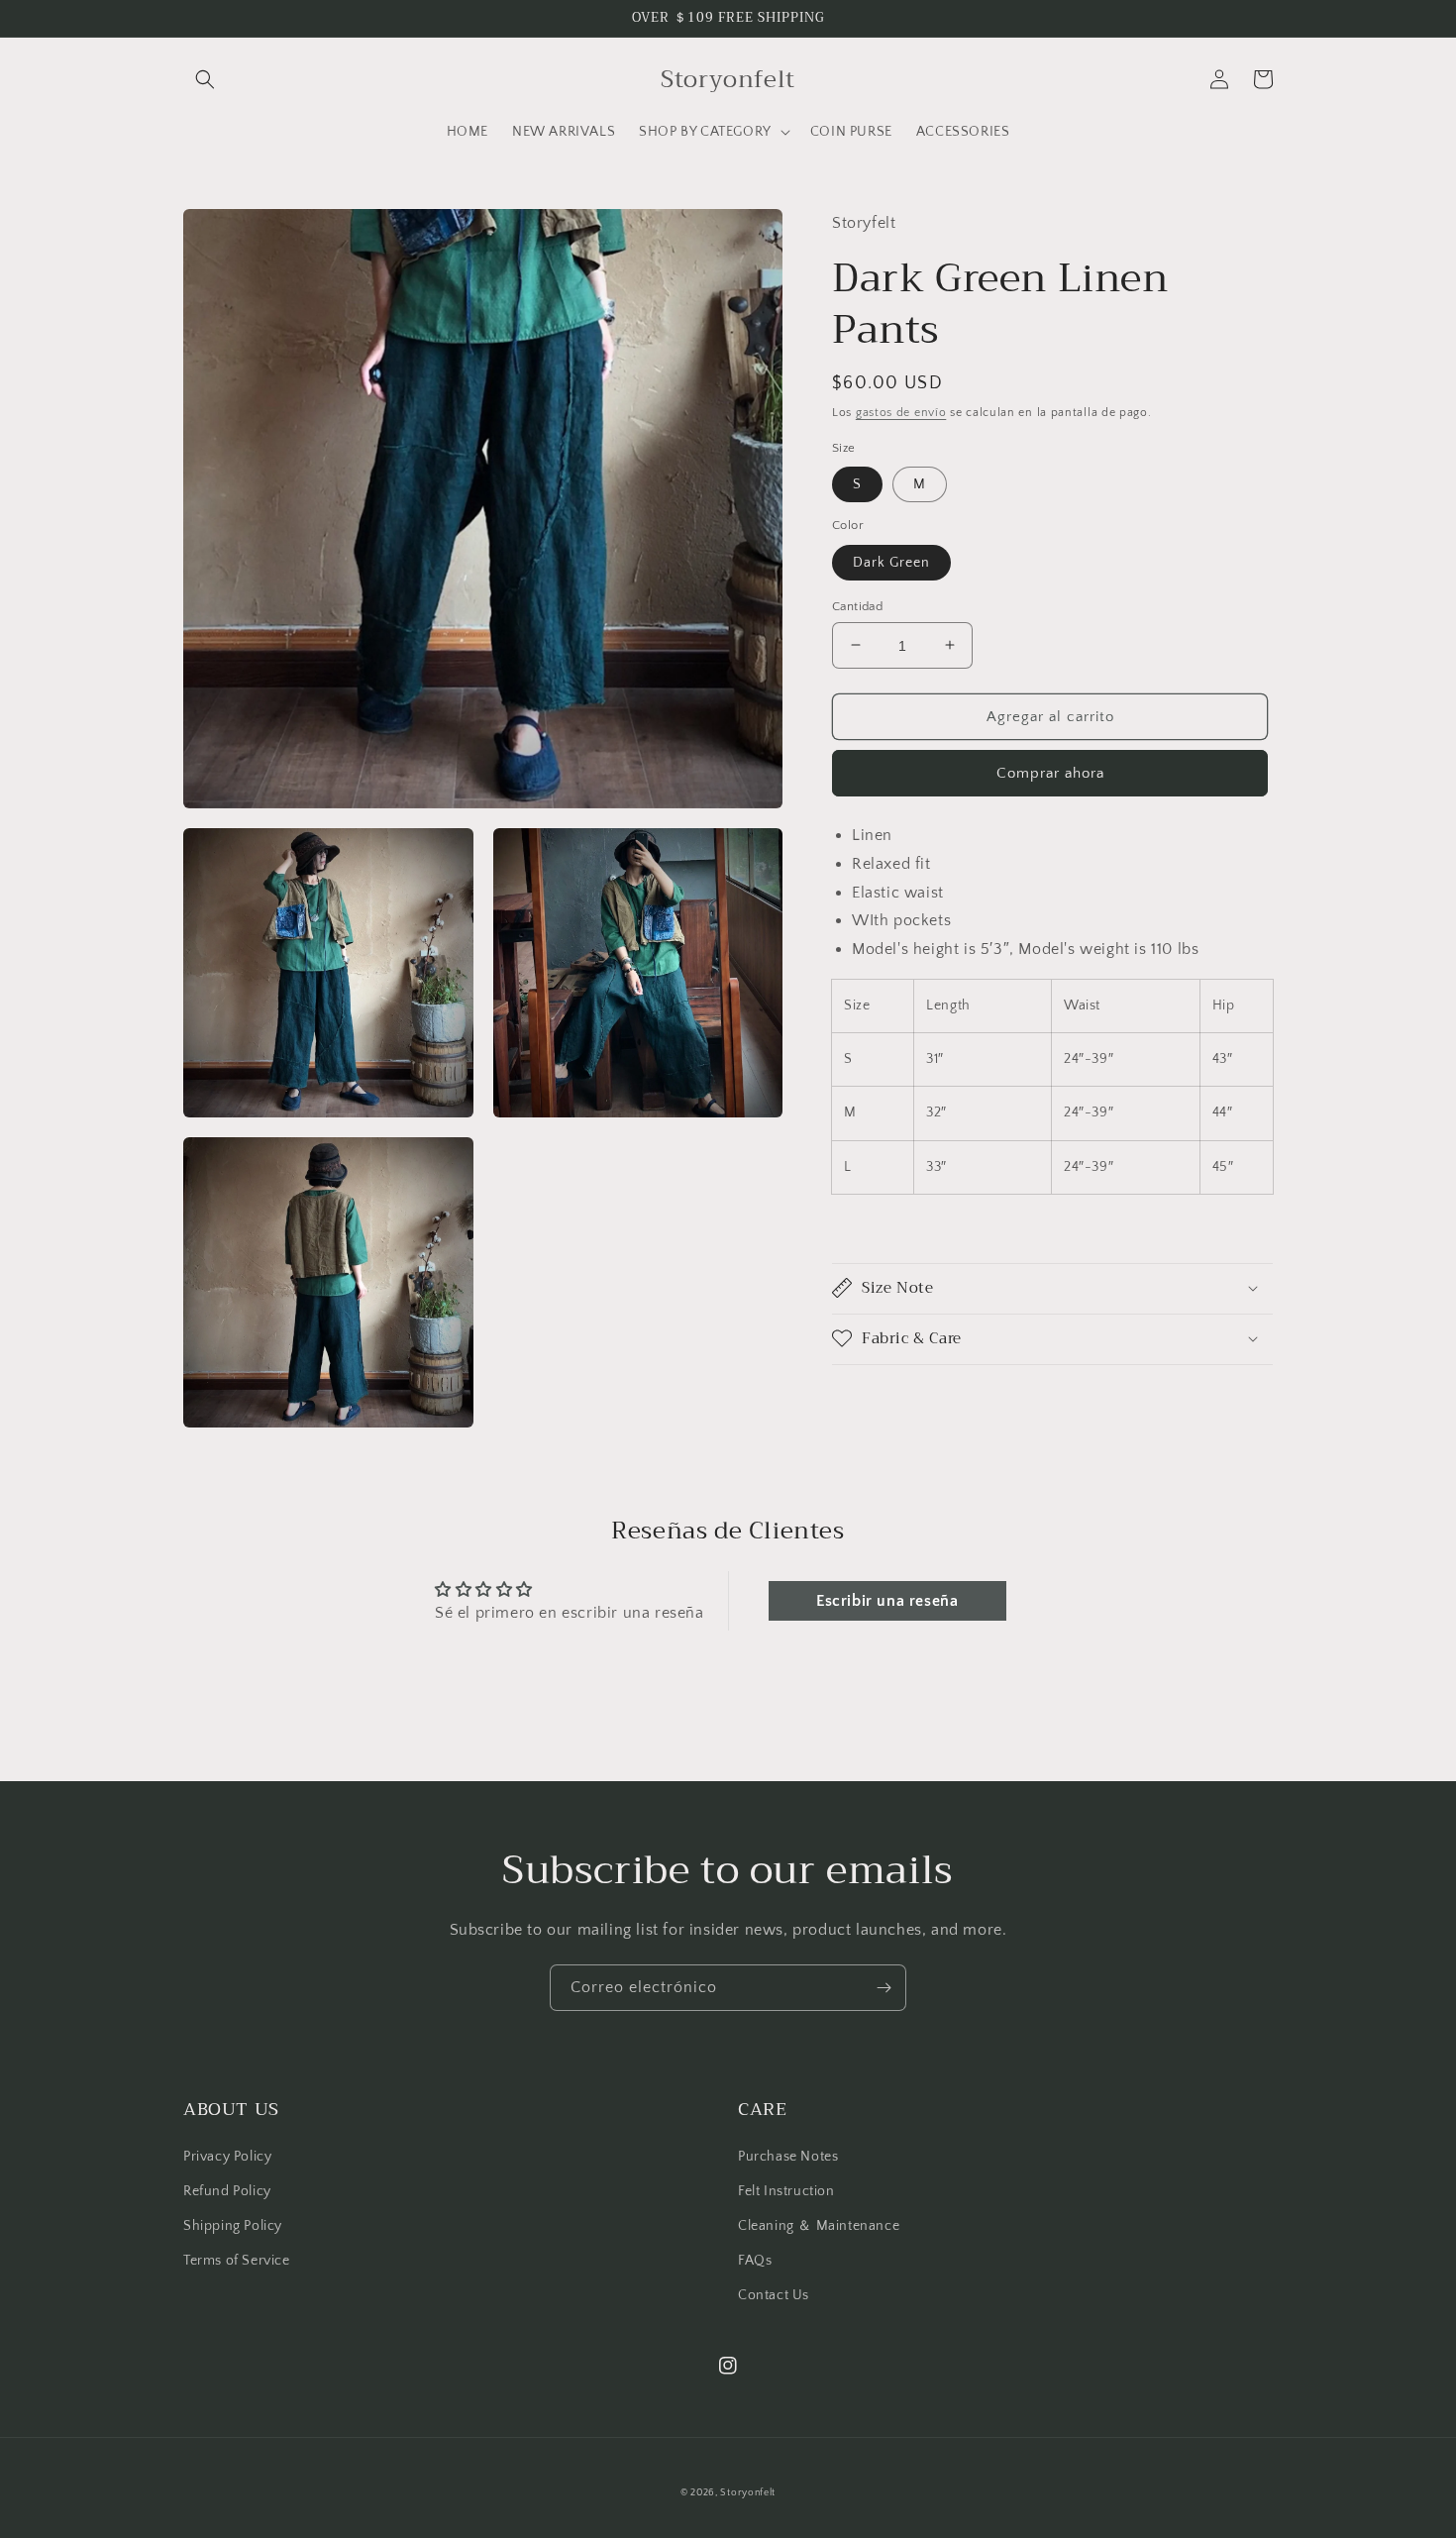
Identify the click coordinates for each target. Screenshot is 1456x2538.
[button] (205, 79)
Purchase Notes (788, 2157)
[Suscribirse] (884, 1988)
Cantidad (857, 605)
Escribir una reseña (887, 1601)
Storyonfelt (748, 2493)
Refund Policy (227, 2191)
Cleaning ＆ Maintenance (819, 2226)
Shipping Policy (233, 2226)
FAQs (755, 2261)
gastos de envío (901, 412)
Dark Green (891, 562)
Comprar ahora (1050, 772)
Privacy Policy (227, 2157)
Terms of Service (237, 2261)
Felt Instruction (786, 2191)
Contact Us (774, 2295)
